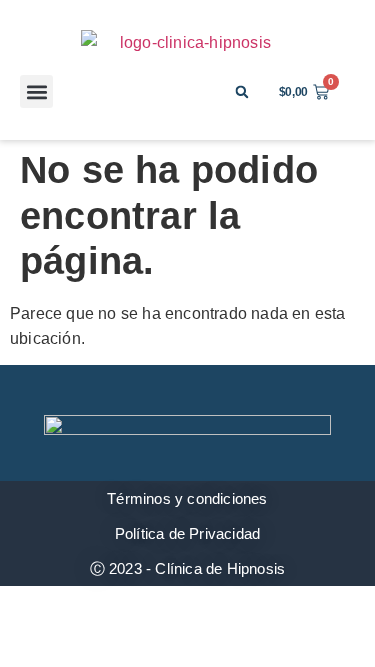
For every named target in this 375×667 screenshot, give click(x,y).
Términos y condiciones (187, 498)
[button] (36, 91)
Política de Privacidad (187, 533)
